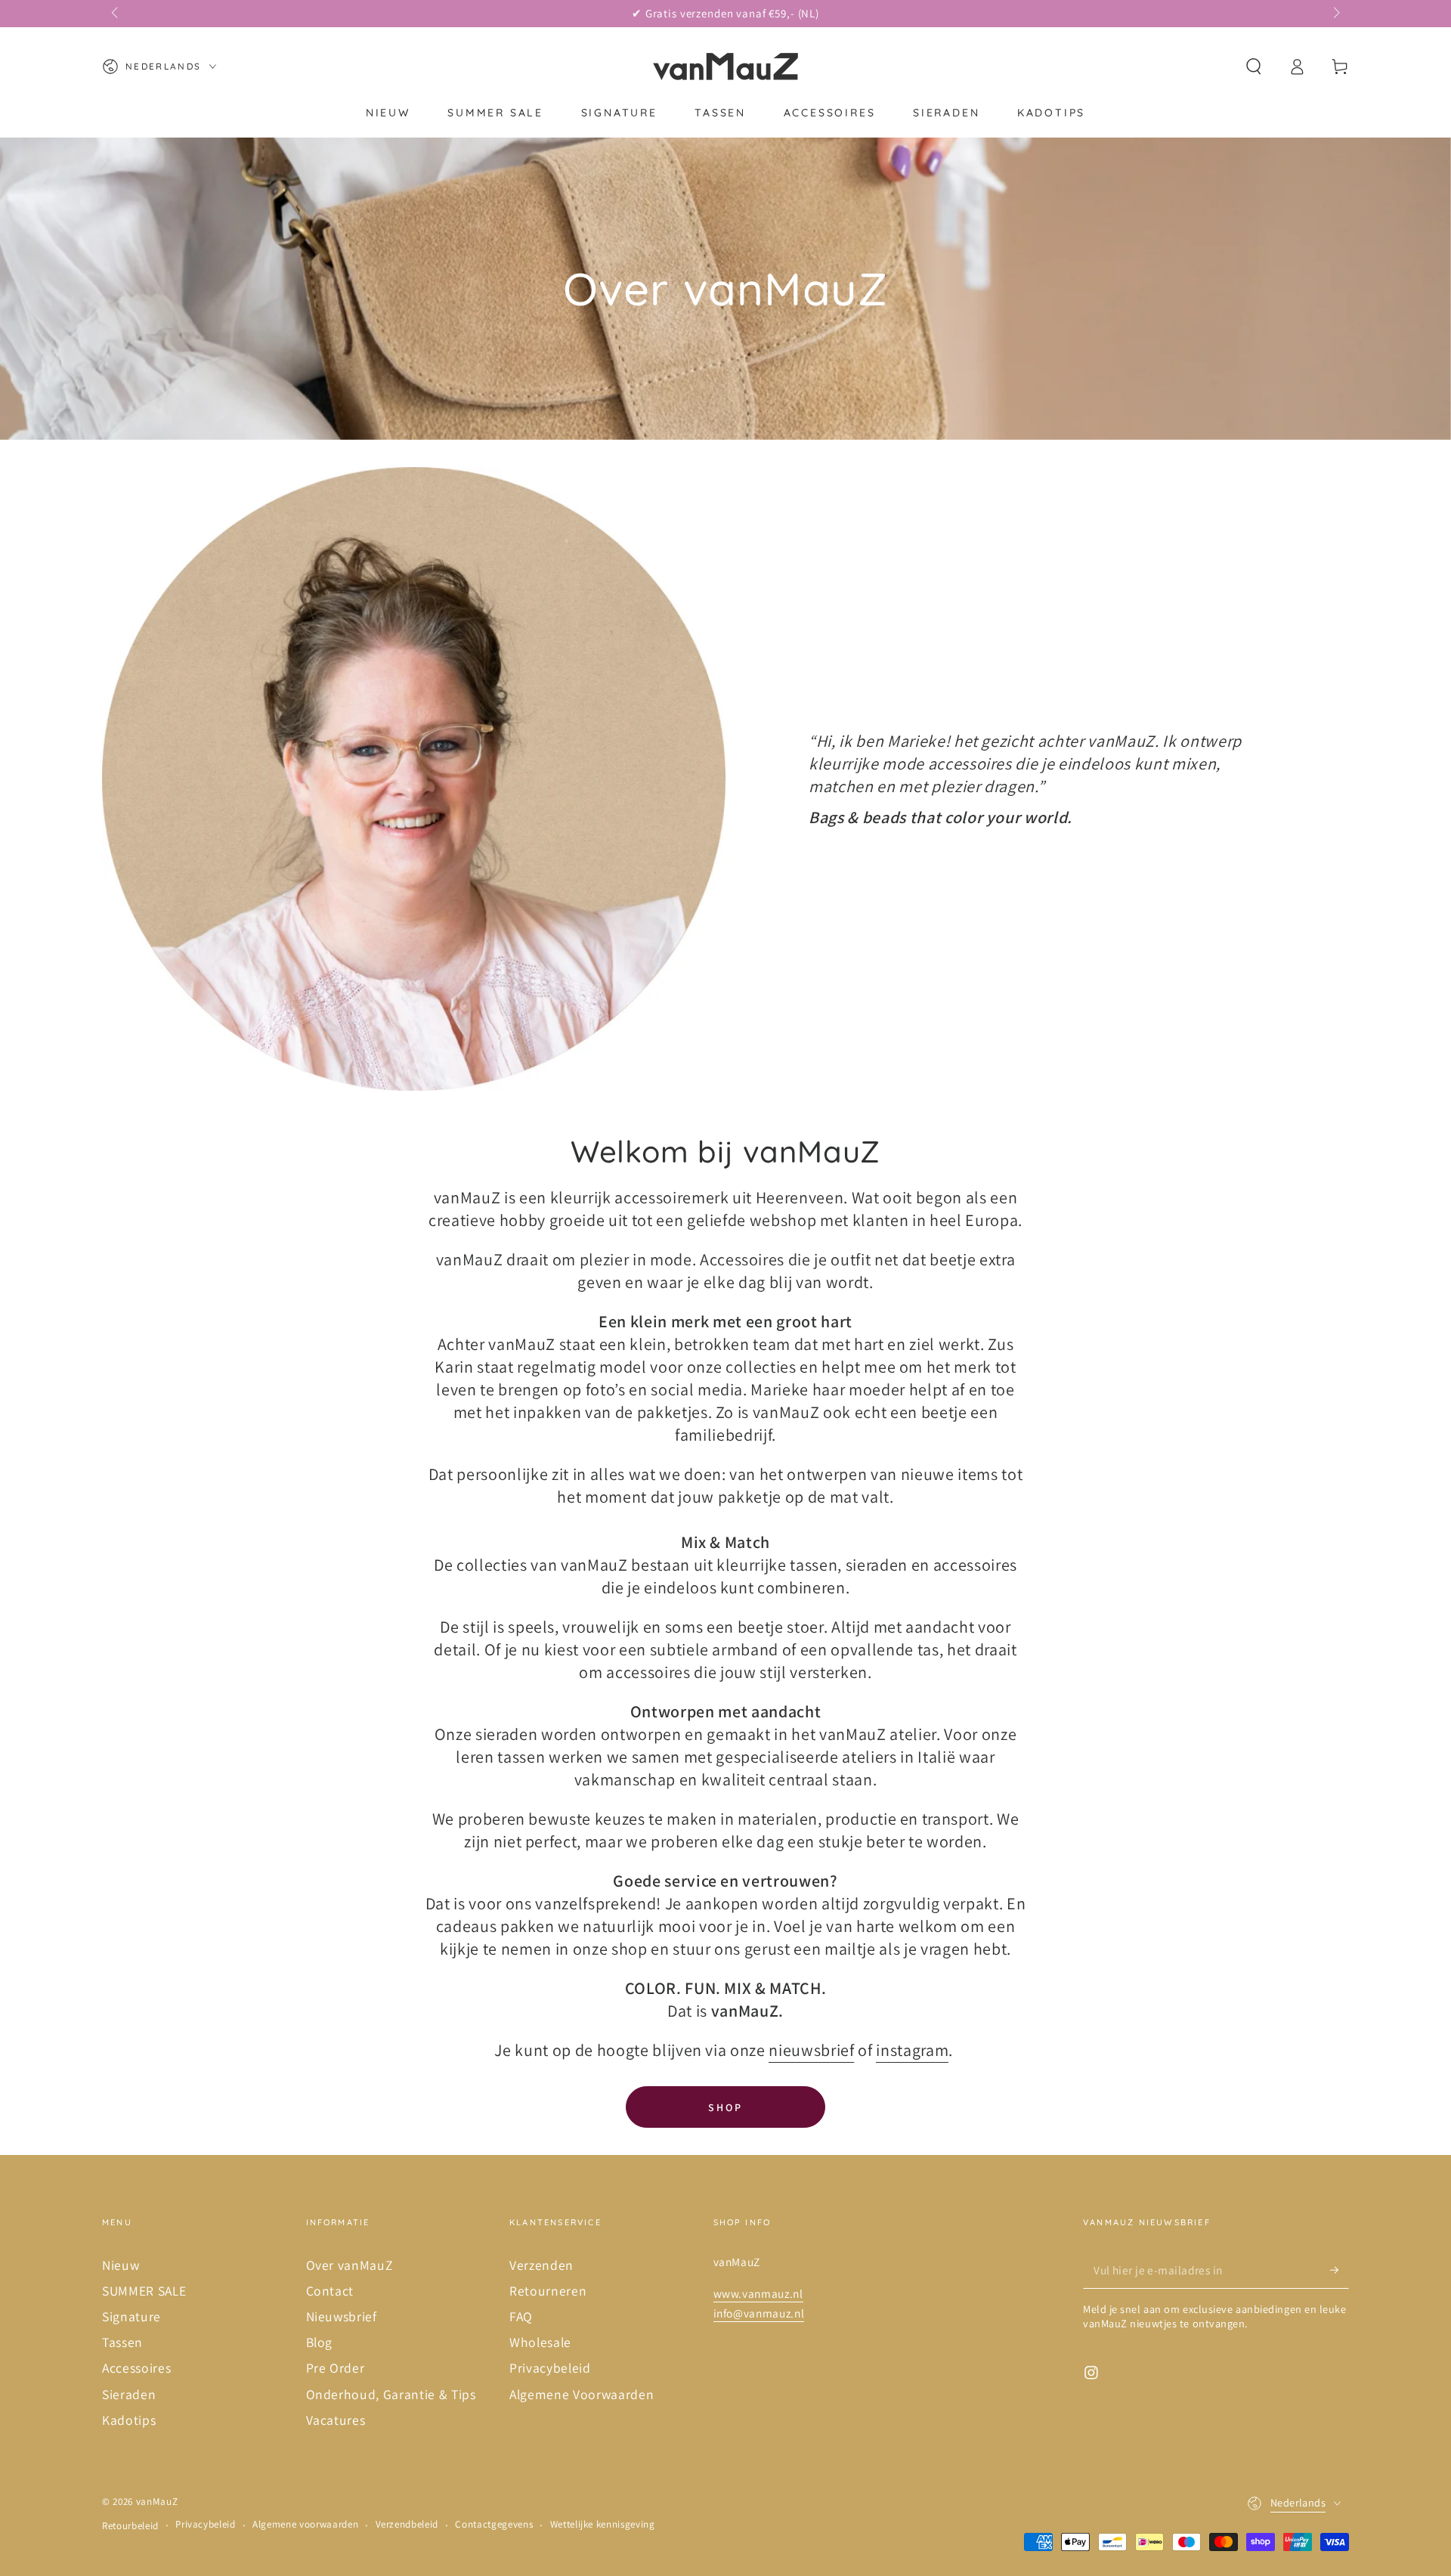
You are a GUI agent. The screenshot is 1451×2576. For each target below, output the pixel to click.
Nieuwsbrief (342, 2316)
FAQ (521, 2316)
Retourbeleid (130, 2526)
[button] (1253, 67)
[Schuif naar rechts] (1335, 14)
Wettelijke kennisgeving (603, 2524)
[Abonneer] (1340, 2270)
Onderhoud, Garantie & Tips (391, 2394)
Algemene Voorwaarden (582, 2394)
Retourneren (548, 2291)
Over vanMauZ (350, 2265)
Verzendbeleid (407, 2524)
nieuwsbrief (811, 2050)
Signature (131, 2316)
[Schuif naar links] (116, 14)
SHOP (725, 2107)
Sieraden (129, 2394)
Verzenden (541, 2265)
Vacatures (336, 2420)
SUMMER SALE (144, 2291)
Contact (330, 2291)
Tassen (122, 2342)
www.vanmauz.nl (758, 2293)
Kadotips (129, 2420)
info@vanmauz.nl (759, 2313)
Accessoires (136, 2368)
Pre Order (336, 2368)
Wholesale (540, 2342)
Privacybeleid (550, 2368)
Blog (320, 2342)
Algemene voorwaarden (305, 2524)
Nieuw (121, 2265)
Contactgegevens (494, 2524)
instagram (912, 2050)
